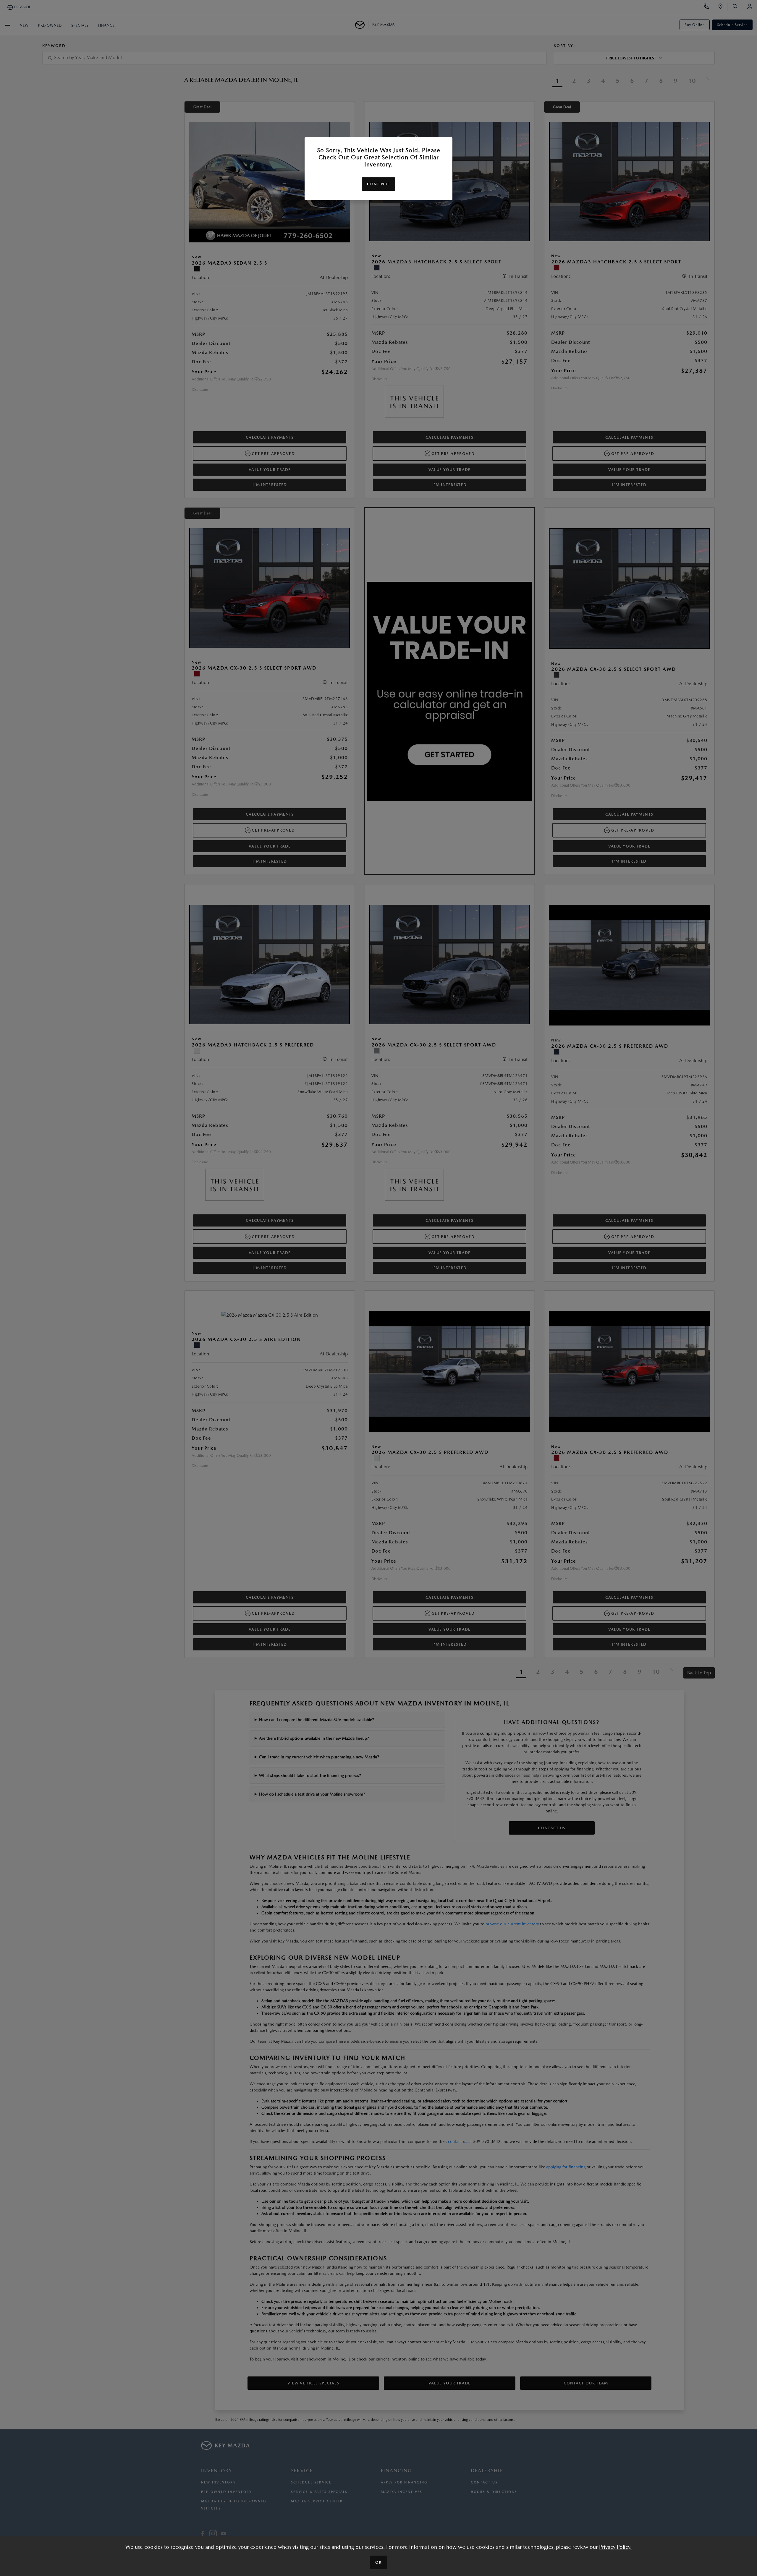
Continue (378, 184)
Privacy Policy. (615, 2547)
